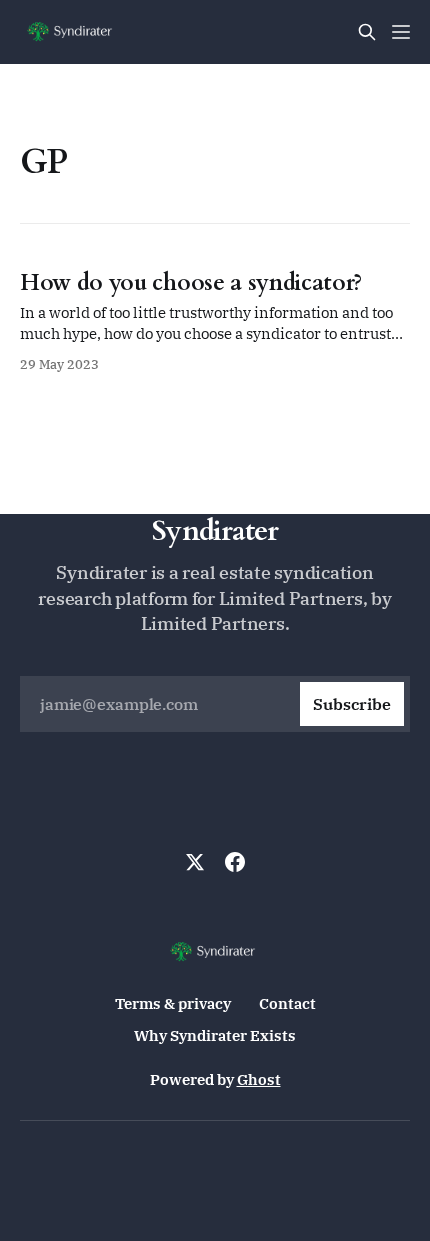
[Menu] (401, 32)
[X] (195, 862)
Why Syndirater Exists (215, 1035)
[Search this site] (367, 32)
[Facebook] (235, 862)
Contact (287, 1003)
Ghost (259, 1079)
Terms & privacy (173, 1003)
